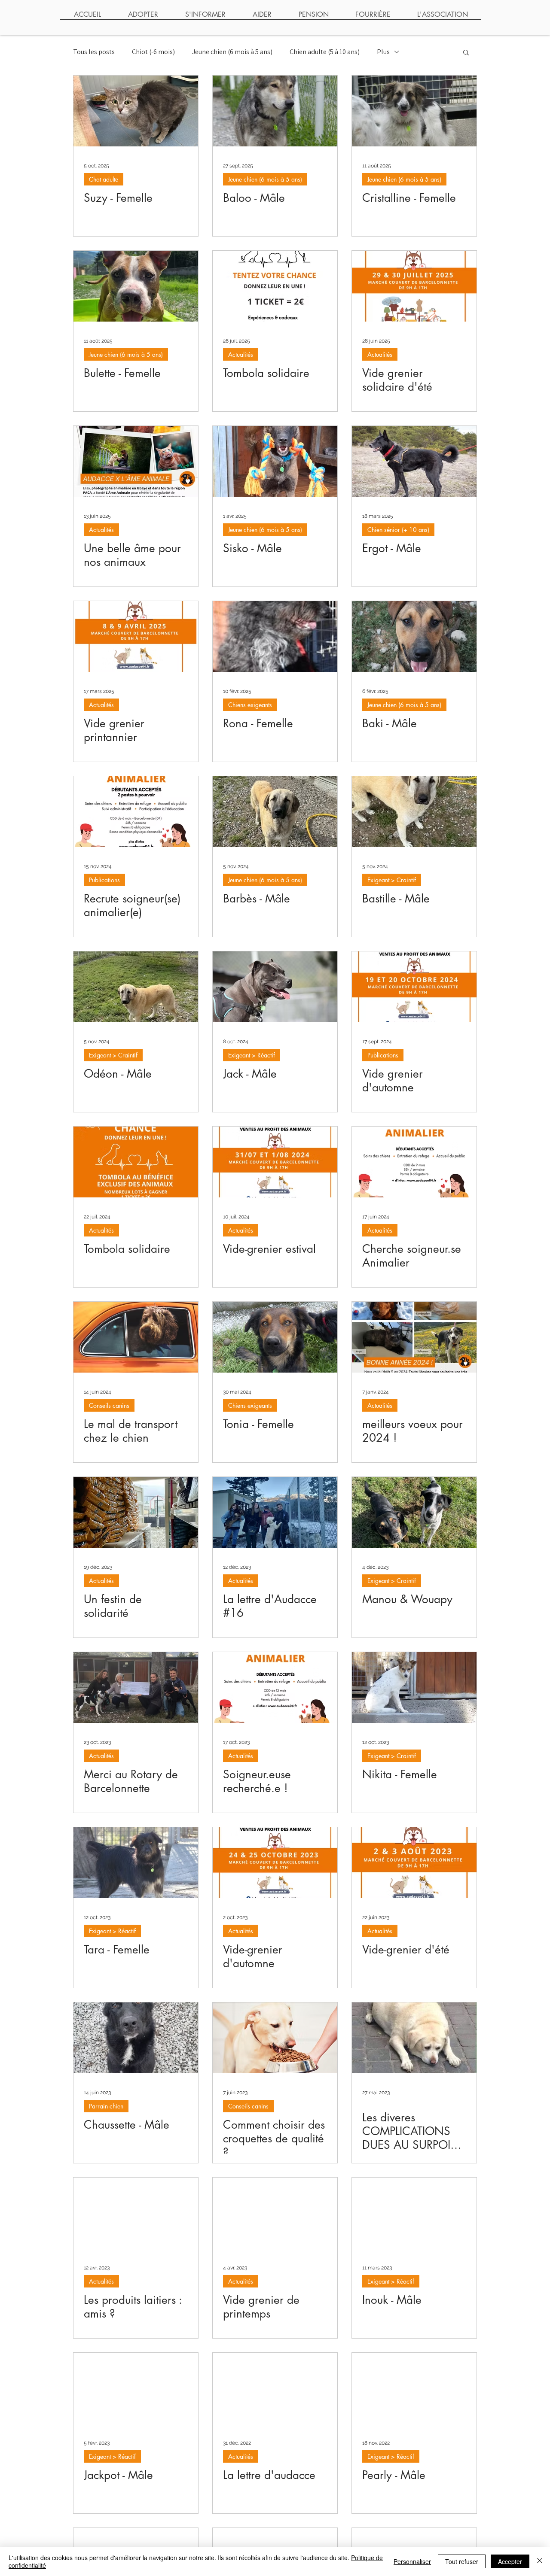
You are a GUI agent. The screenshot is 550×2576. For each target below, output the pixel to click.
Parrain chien (106, 2106)
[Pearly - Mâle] (414, 2388)
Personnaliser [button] (412, 2561)
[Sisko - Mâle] (275, 461)
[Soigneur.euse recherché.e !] (275, 1687)
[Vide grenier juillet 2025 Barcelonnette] (414, 286)
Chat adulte (104, 179)
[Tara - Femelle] (136, 1863)
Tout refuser (462, 2561)
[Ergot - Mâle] (414, 461)
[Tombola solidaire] (275, 286)
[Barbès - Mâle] (275, 812)
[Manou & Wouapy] (414, 1512)
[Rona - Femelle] (275, 636)
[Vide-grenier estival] (275, 1162)
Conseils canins (109, 1405)
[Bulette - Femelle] (136, 286)
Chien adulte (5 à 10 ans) (325, 52)
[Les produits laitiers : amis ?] (136, 2213)
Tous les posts (94, 52)
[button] (466, 53)
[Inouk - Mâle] (414, 2213)
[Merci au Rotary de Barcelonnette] (136, 1687)
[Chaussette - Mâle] (136, 2038)
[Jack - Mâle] (275, 987)
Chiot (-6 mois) (153, 52)
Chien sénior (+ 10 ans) (398, 530)
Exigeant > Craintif (392, 880)
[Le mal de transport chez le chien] (136, 1337)
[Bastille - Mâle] (414, 812)
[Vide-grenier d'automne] (275, 1863)
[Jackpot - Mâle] (136, 2388)
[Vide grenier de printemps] (275, 2213)
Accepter (510, 2561)
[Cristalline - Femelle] (414, 111)
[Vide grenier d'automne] (414, 987)
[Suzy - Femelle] (136, 111)
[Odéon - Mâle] (136, 987)
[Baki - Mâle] (414, 636)
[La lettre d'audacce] (275, 2388)
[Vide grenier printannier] (136, 636)
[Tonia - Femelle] (275, 1337)
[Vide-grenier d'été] (414, 1863)
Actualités (241, 354)
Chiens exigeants (250, 705)
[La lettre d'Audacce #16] (275, 1512)
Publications (104, 880)
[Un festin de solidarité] (136, 1512)
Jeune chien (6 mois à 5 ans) (232, 52)
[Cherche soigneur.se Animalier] (414, 1162)
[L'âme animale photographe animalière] (136, 461)
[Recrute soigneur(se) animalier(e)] (136, 812)
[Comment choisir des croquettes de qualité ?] (275, 2038)
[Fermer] (540, 2561)
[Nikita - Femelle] (414, 1687)
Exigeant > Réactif (252, 1055)
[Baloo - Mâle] (275, 111)
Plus (383, 52)
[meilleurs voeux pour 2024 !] (414, 1337)
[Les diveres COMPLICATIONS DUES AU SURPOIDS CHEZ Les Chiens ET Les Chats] (414, 2038)
